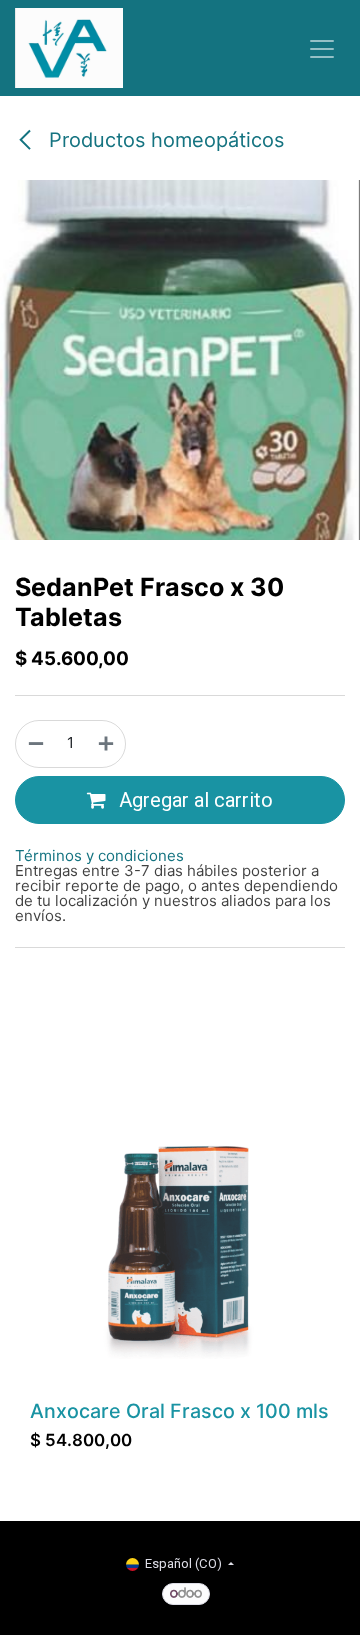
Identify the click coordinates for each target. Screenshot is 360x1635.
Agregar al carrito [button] (193, 800)
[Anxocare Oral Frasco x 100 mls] (180, 1242)
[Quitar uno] (35, 744)
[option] (180, 1274)
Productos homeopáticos (163, 140)
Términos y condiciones (99, 855)
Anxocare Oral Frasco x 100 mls (179, 1411)
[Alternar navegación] (322, 48)
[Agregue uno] (107, 744)
